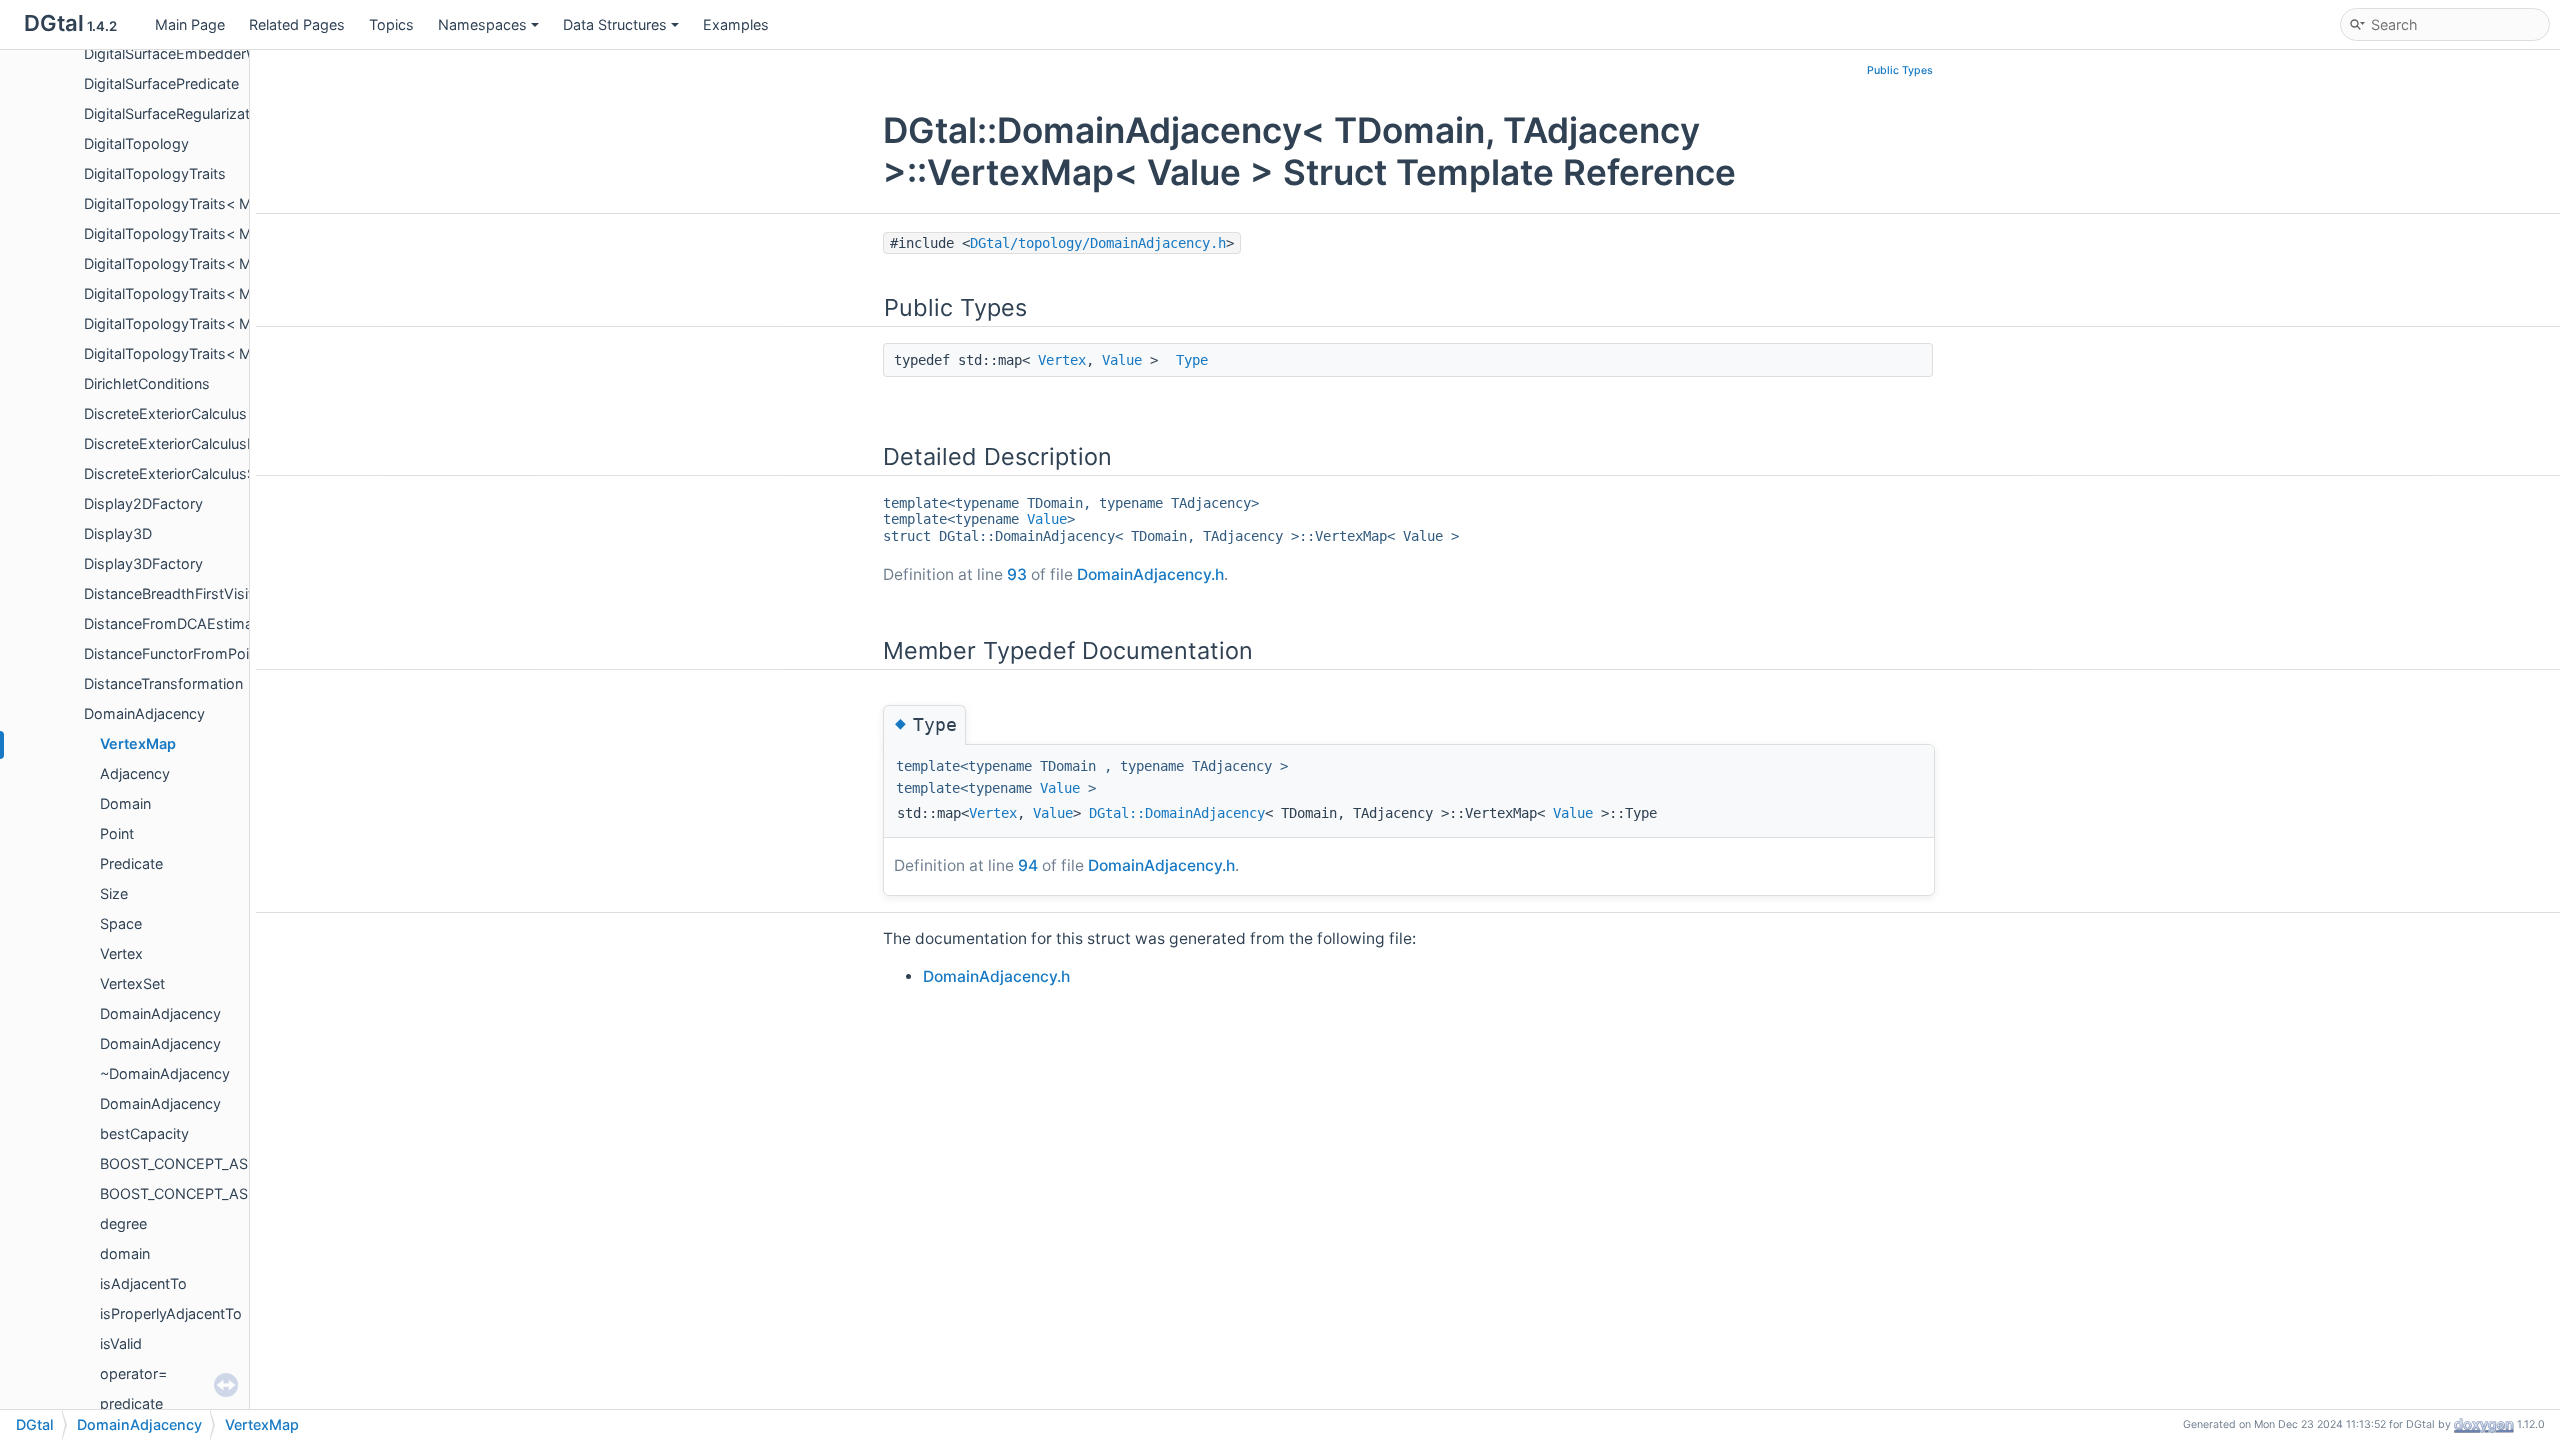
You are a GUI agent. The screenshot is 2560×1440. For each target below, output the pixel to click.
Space (121, 923)
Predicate (131, 863)
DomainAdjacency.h (1150, 574)
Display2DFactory (143, 503)
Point (117, 833)
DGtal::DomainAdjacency (1177, 813)
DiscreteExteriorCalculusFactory (191, 443)
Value (1122, 360)
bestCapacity (144, 1133)
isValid (121, 1343)
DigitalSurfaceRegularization (177, 113)
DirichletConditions (147, 383)
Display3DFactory (143, 563)
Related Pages (297, 24)
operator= (133, 1373)
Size (114, 893)
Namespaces (482, 24)
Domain (125, 803)
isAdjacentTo (143, 1283)
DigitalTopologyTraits (155, 173)
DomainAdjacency (144, 713)
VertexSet (132, 983)
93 (1017, 574)
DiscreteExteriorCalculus (165, 413)
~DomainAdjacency (165, 1073)
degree (123, 1223)
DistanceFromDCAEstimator (178, 623)
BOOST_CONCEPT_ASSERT (192, 1163)
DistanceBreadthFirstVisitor (175, 593)
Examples (736, 24)
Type (1192, 360)
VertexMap (138, 743)
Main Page (190, 24)
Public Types (1900, 70)
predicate (131, 1403)
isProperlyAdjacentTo (171, 1313)
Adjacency (135, 773)
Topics (391, 24)
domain (125, 1253)
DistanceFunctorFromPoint (173, 653)
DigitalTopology (136, 143)
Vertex (121, 953)
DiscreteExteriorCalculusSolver (186, 473)
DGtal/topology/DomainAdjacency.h (1098, 243)
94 (1028, 865)
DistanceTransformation (163, 683)
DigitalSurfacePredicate (161, 83)
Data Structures (615, 24)
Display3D (118, 533)
